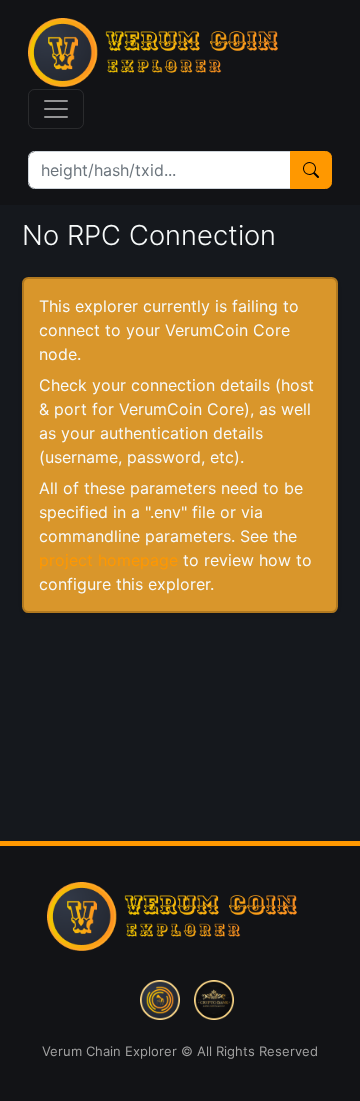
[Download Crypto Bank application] (214, 998)
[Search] (311, 170)
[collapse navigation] (56, 109)
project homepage (108, 560)
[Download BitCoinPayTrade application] (160, 998)
